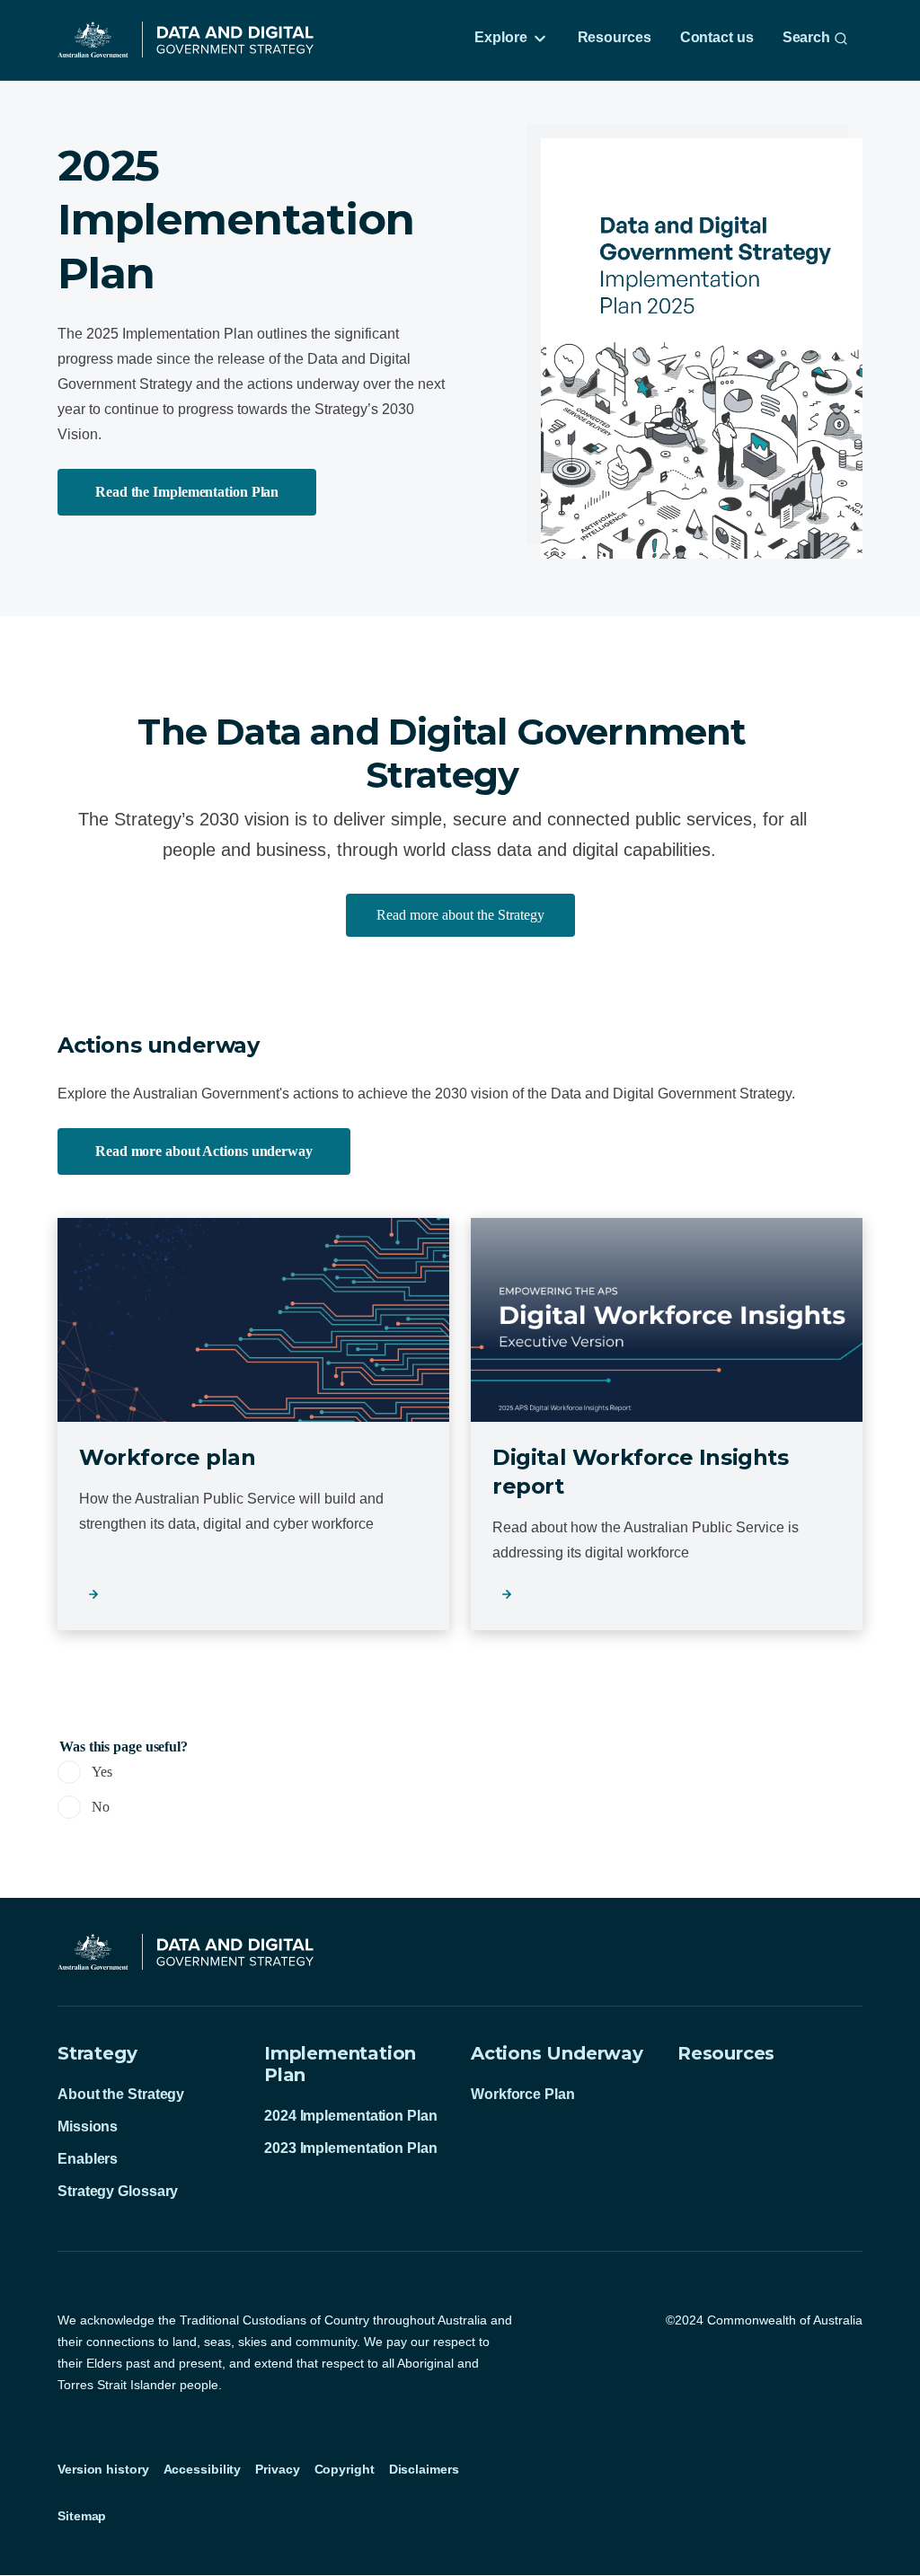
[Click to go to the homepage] (186, 40)
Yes (102, 1772)
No (101, 1807)
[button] (460, 915)
